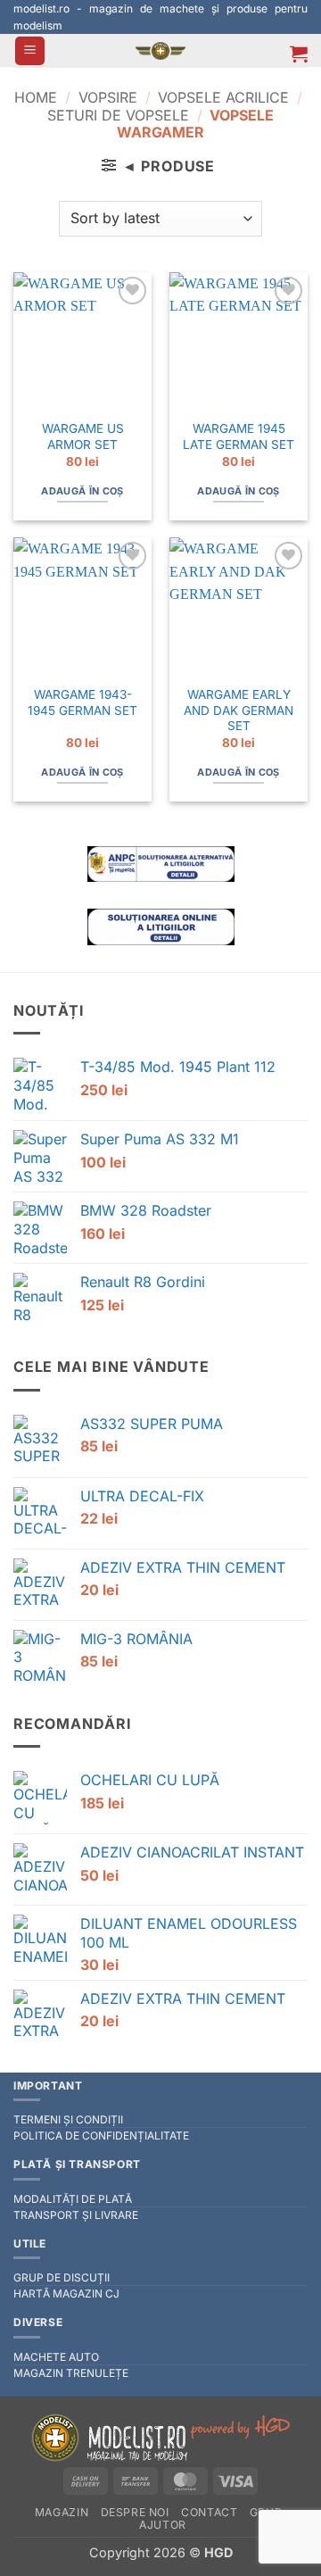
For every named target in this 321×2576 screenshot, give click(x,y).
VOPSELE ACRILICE (223, 97)
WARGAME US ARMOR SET (83, 436)
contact (209, 2512)
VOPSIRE (108, 97)
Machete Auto (56, 2357)
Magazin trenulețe (71, 2373)
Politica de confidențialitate (101, 2136)
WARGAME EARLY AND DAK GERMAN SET (239, 710)
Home (36, 97)
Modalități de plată (73, 2199)
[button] (30, 51)
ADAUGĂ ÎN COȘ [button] (82, 491)
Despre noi (135, 2512)
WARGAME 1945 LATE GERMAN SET (239, 436)
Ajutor (163, 2525)
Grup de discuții (62, 2277)
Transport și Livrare (76, 2215)
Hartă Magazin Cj (66, 2293)
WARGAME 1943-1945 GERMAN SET (82, 702)
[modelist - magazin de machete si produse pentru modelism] (160, 51)
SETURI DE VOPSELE (118, 115)
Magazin (62, 2512)
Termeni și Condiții (68, 2119)
